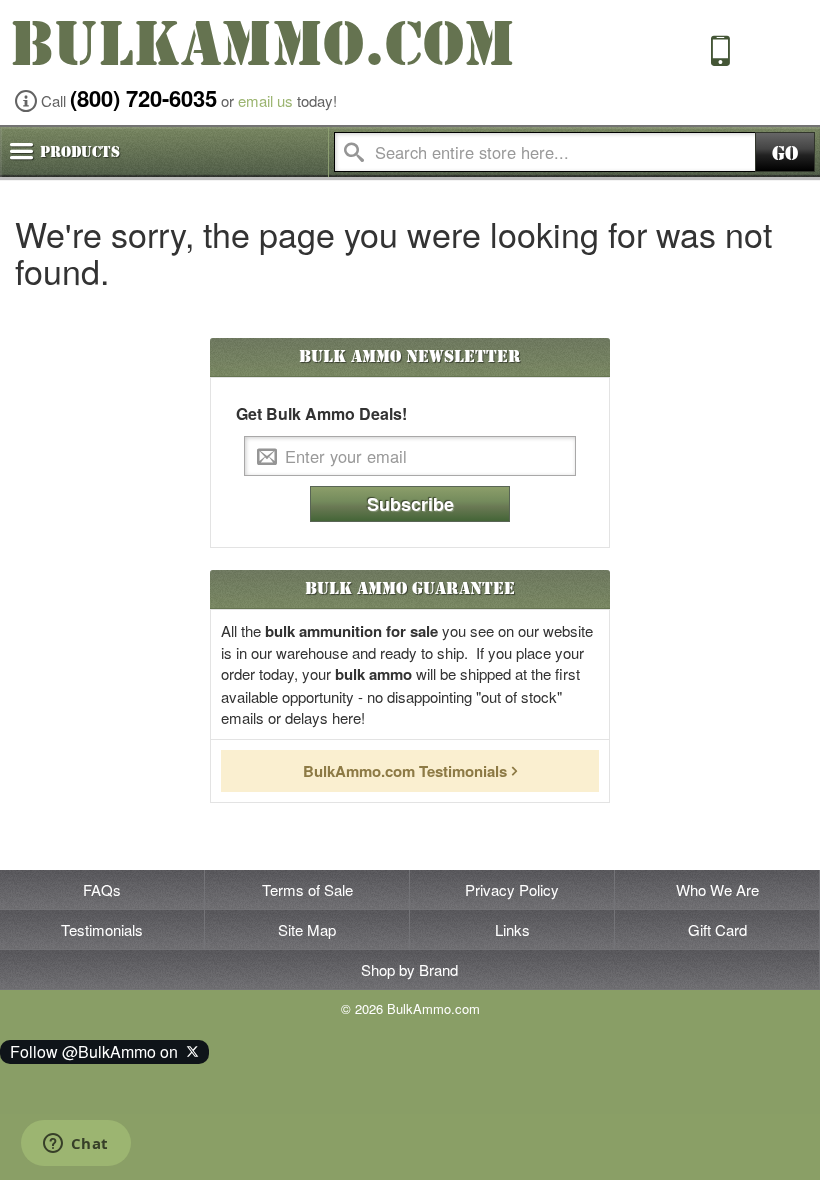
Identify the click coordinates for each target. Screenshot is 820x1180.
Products (80, 152)
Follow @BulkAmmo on (98, 1051)
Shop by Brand (409, 969)
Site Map (307, 929)
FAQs (102, 889)
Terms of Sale (307, 889)
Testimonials (102, 929)
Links (512, 929)
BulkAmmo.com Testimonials (405, 771)
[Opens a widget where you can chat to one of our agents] (75, 1145)
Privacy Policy (512, 889)
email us (265, 100)
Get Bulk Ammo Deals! (321, 414)
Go (785, 153)
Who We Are (717, 889)
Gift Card (717, 929)
